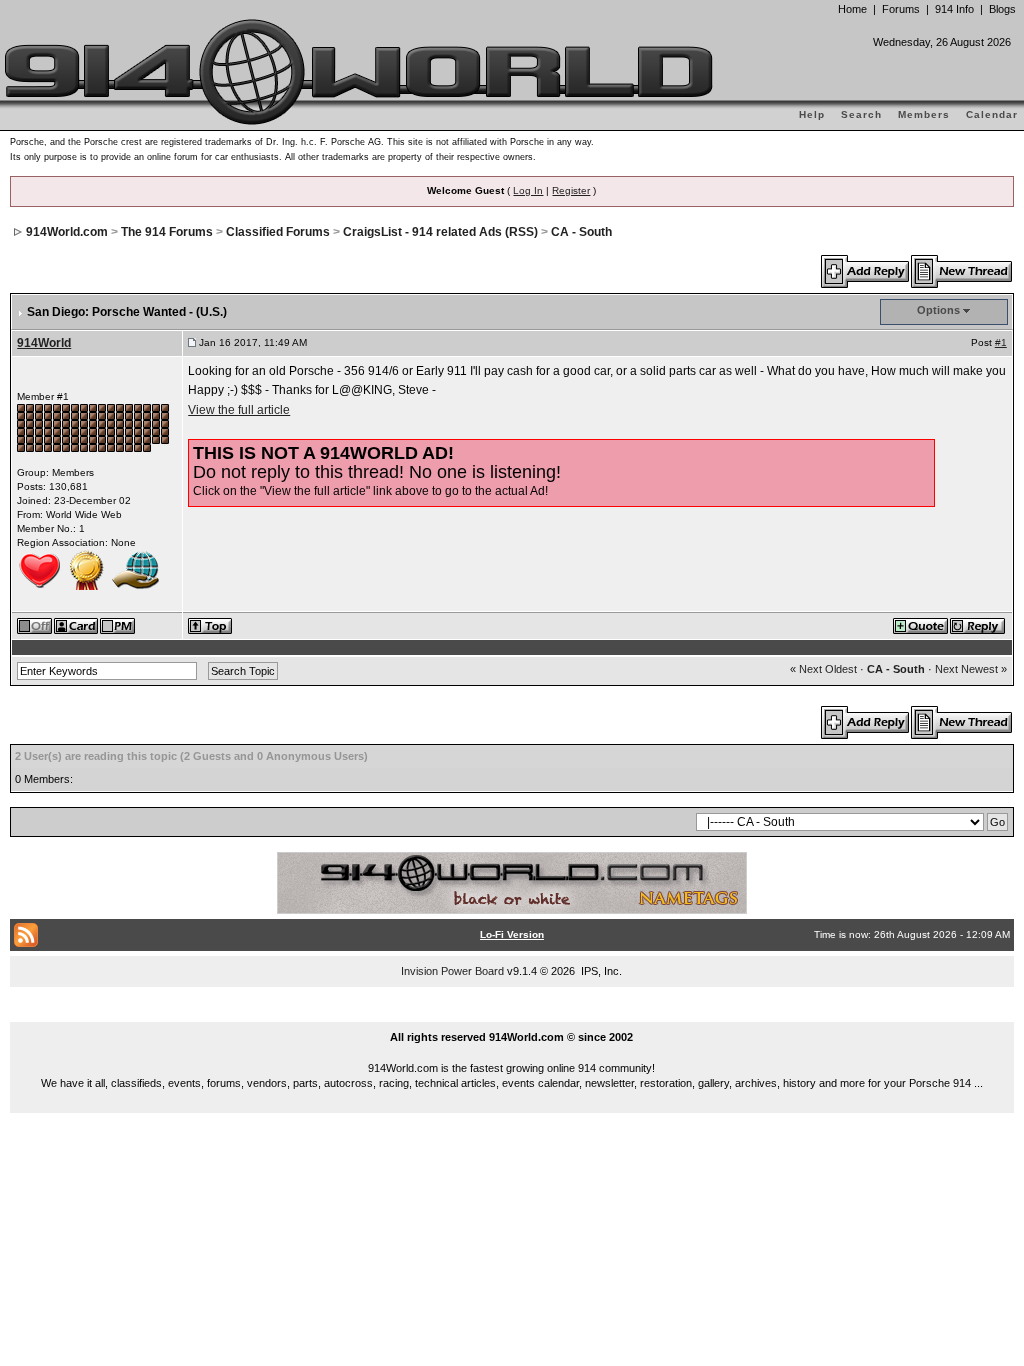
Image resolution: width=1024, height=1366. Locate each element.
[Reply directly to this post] (978, 625)
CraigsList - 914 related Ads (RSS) (440, 232)
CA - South (581, 232)
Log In (528, 190)
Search (861, 114)
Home (852, 9)
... (512, 1014)
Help (812, 114)
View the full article (239, 410)
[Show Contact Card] (77, 625)
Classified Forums (278, 232)
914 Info (954, 9)
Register (571, 190)
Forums (901, 9)
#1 (1001, 342)
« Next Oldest (823, 669)
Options (938, 310)
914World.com (67, 232)
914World (44, 343)
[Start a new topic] (962, 271)
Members (924, 114)
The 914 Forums (167, 232)
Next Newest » (971, 669)
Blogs (1002, 9)
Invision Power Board (452, 971)
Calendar (992, 114)
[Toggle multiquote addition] (921, 625)
